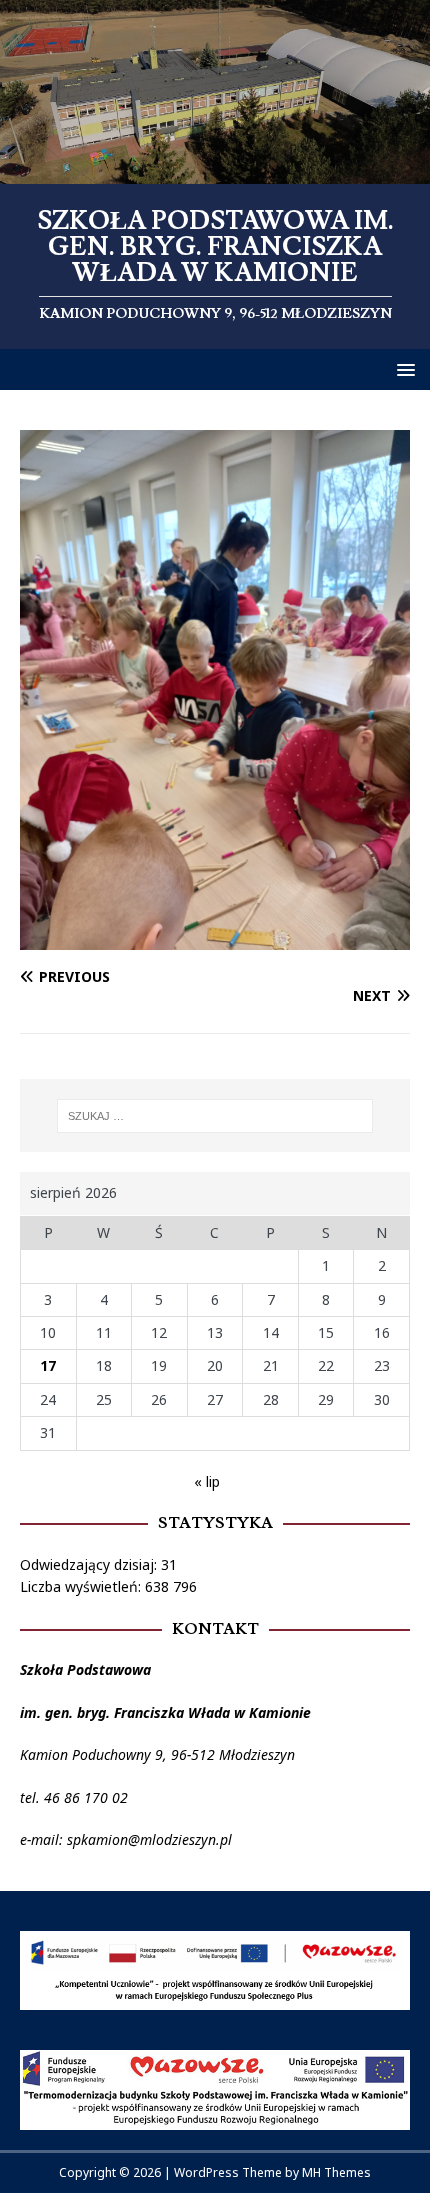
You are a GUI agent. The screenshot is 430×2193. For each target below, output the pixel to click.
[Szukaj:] (215, 1116)
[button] (402, 368)
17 (48, 1365)
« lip (207, 1481)
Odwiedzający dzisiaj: (90, 1564)
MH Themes (336, 2172)
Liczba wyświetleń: (82, 1586)
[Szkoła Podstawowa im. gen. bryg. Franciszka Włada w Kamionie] (215, 172)
